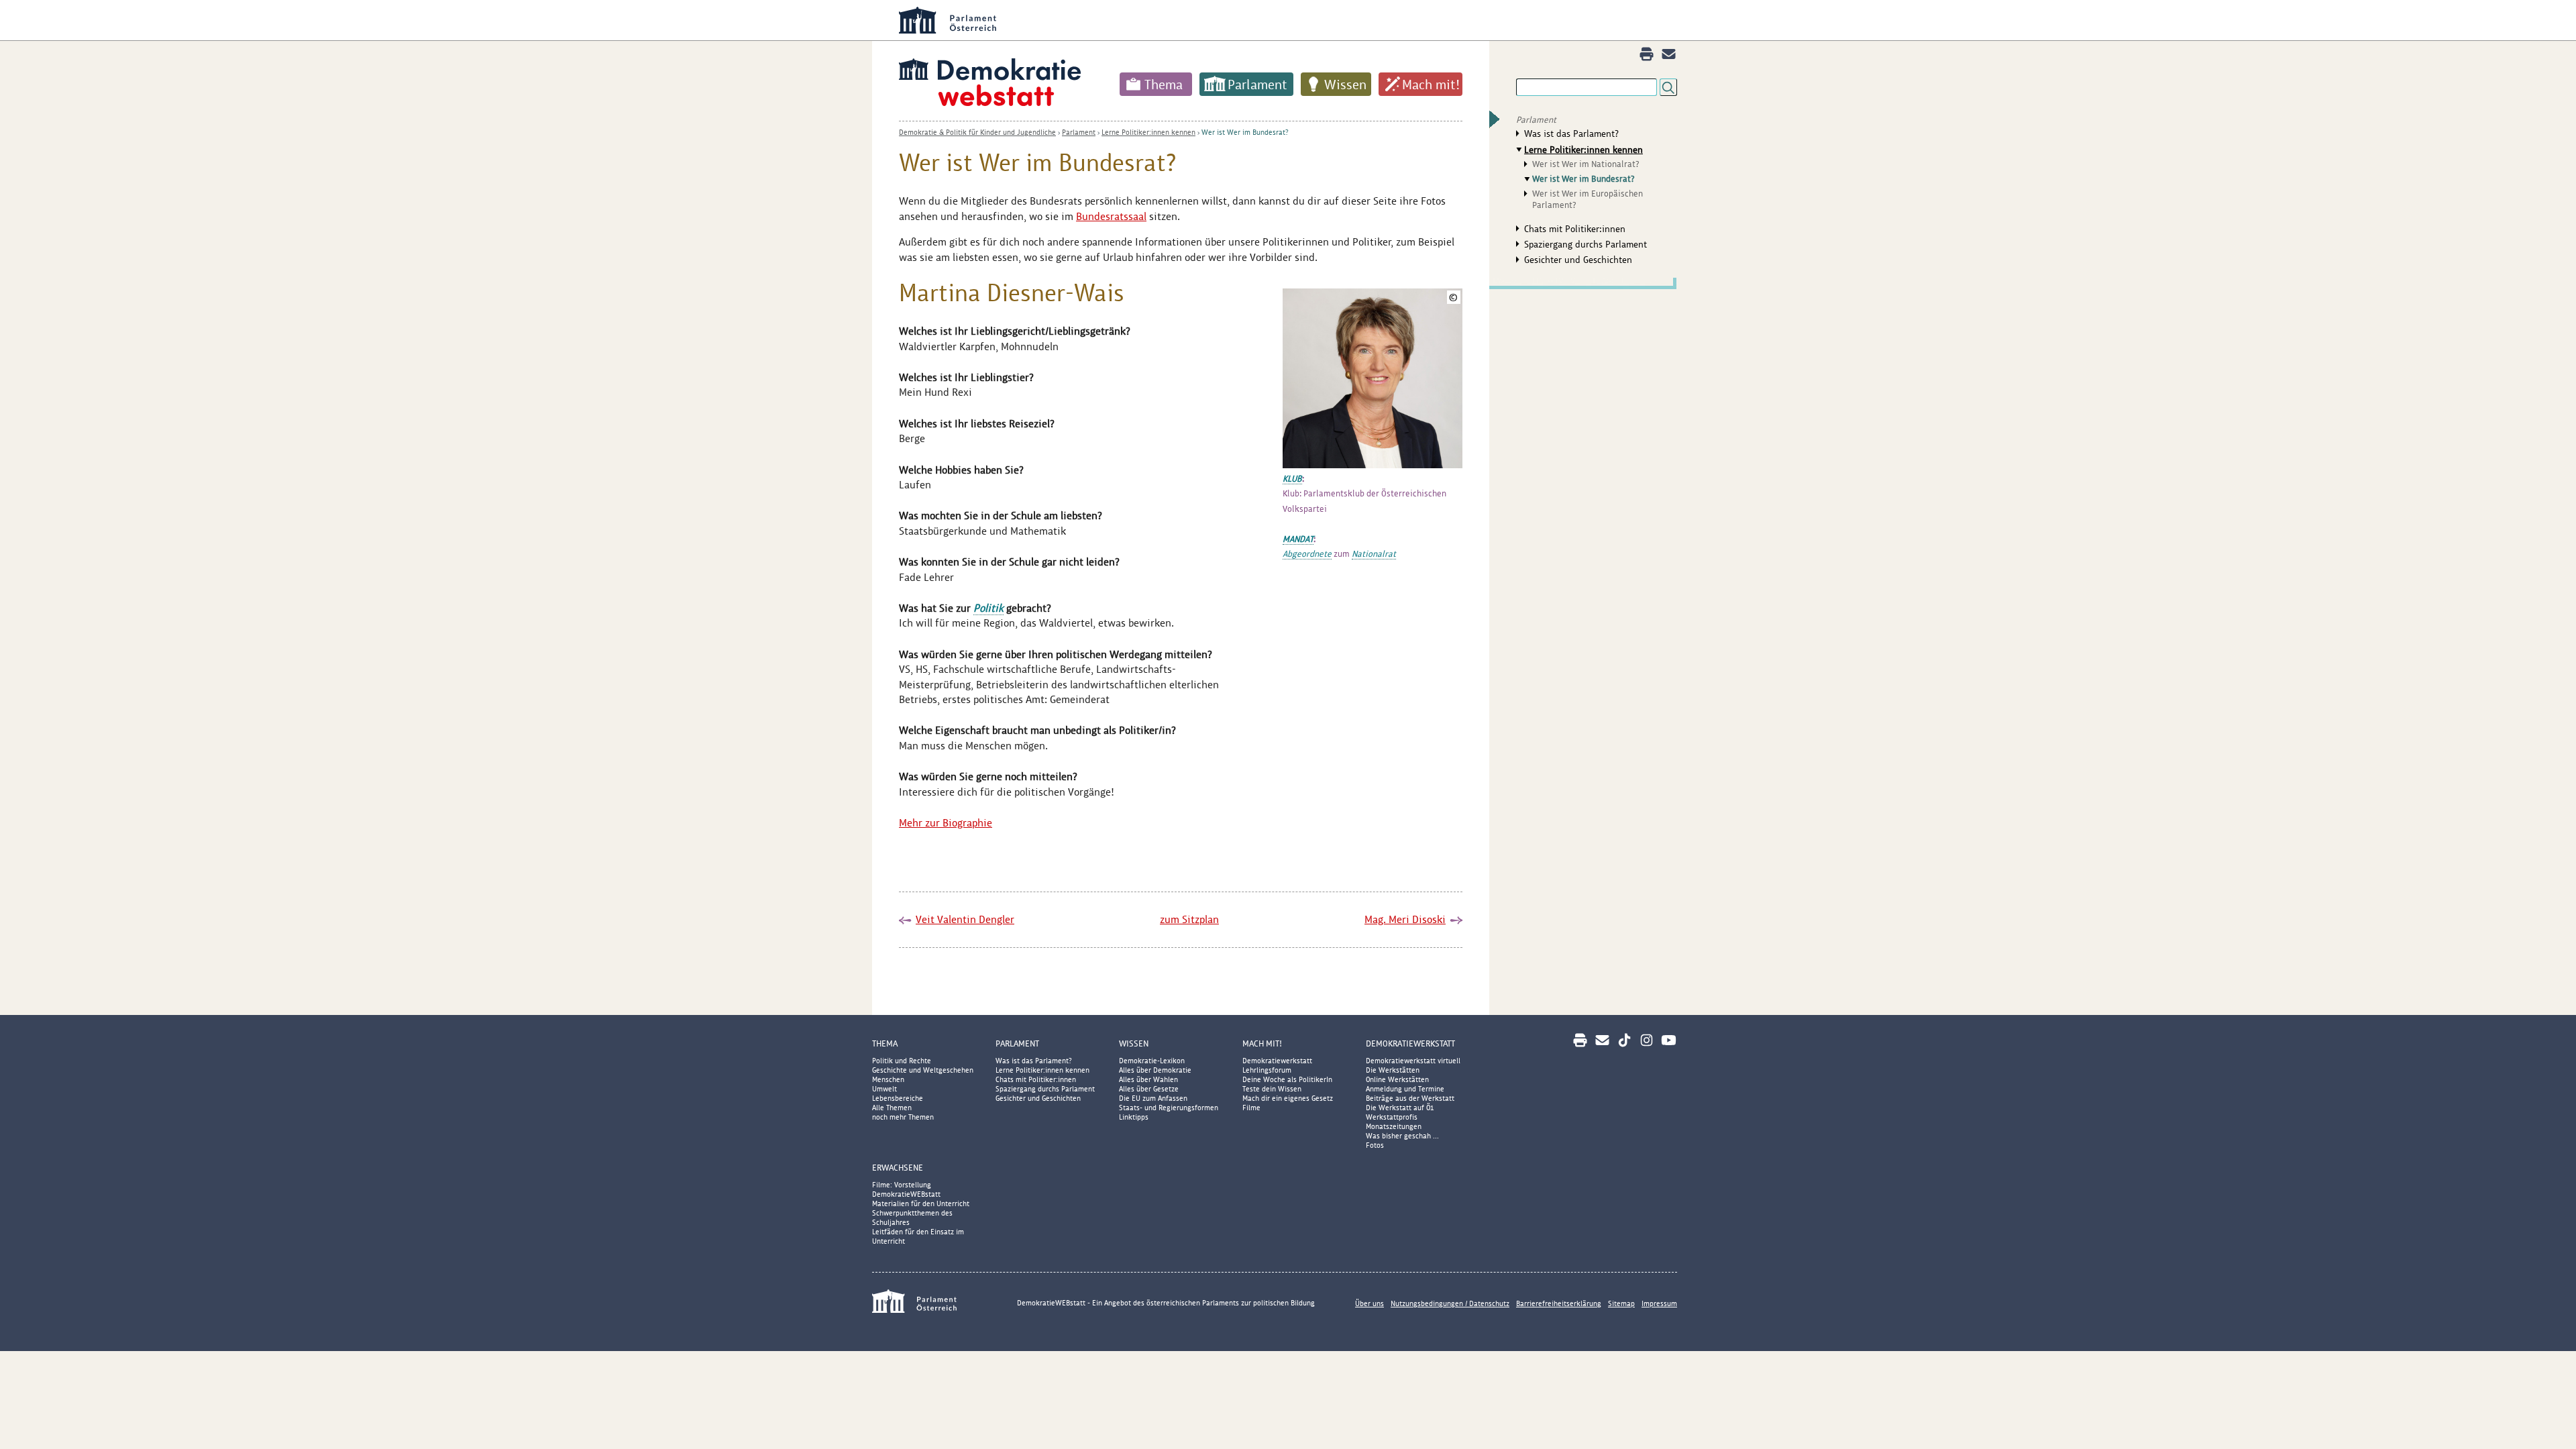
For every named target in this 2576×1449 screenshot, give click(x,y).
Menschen (888, 1079)
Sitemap (1621, 1303)
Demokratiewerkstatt (1277, 1061)
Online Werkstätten (1397, 1079)
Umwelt (884, 1089)
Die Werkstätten (1393, 1070)
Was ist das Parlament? (1571, 133)
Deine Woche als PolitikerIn (1287, 1079)
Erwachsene (898, 1168)
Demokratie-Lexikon (1152, 1061)
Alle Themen (892, 1108)
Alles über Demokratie (1155, 1070)
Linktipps (1134, 1117)
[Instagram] (1647, 1040)
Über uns (1370, 1303)
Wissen (1345, 85)
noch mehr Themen (903, 1117)
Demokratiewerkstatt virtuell (1413, 1061)
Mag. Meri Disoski (1405, 919)
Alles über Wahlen (1148, 1079)
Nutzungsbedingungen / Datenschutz (1450, 1303)
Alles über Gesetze (1149, 1089)
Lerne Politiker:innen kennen (1148, 132)
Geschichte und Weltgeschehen (923, 1070)
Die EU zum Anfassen (1153, 1098)
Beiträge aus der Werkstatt (1410, 1098)
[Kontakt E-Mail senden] (1669, 54)
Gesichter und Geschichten (1578, 260)
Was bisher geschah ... (1402, 1136)
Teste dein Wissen (1272, 1089)
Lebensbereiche (898, 1098)
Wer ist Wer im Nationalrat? (1586, 164)
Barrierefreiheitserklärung (1559, 1303)
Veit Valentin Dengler (965, 919)
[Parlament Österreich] (1315, 20)
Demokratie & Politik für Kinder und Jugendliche (977, 132)
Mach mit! (1431, 85)
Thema (1164, 85)
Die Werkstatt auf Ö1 (1400, 1108)
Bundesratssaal (1111, 216)
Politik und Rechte (902, 1061)
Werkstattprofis (1392, 1117)
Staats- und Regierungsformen (1169, 1108)
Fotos (1375, 1145)
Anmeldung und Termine (1405, 1089)
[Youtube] (1669, 1040)
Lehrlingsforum (1267, 1070)
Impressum (1659, 1303)
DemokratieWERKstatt (1410, 1043)
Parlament (1257, 85)
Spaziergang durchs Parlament (1586, 244)
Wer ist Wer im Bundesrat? (1245, 132)
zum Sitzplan (1189, 919)
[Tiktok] (1624, 1040)
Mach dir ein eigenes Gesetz (1288, 1098)
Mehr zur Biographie (946, 823)
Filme (1251, 1108)
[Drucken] (1647, 54)
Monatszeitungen (1394, 1126)
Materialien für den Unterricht (921, 1203)
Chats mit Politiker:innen (1575, 229)
